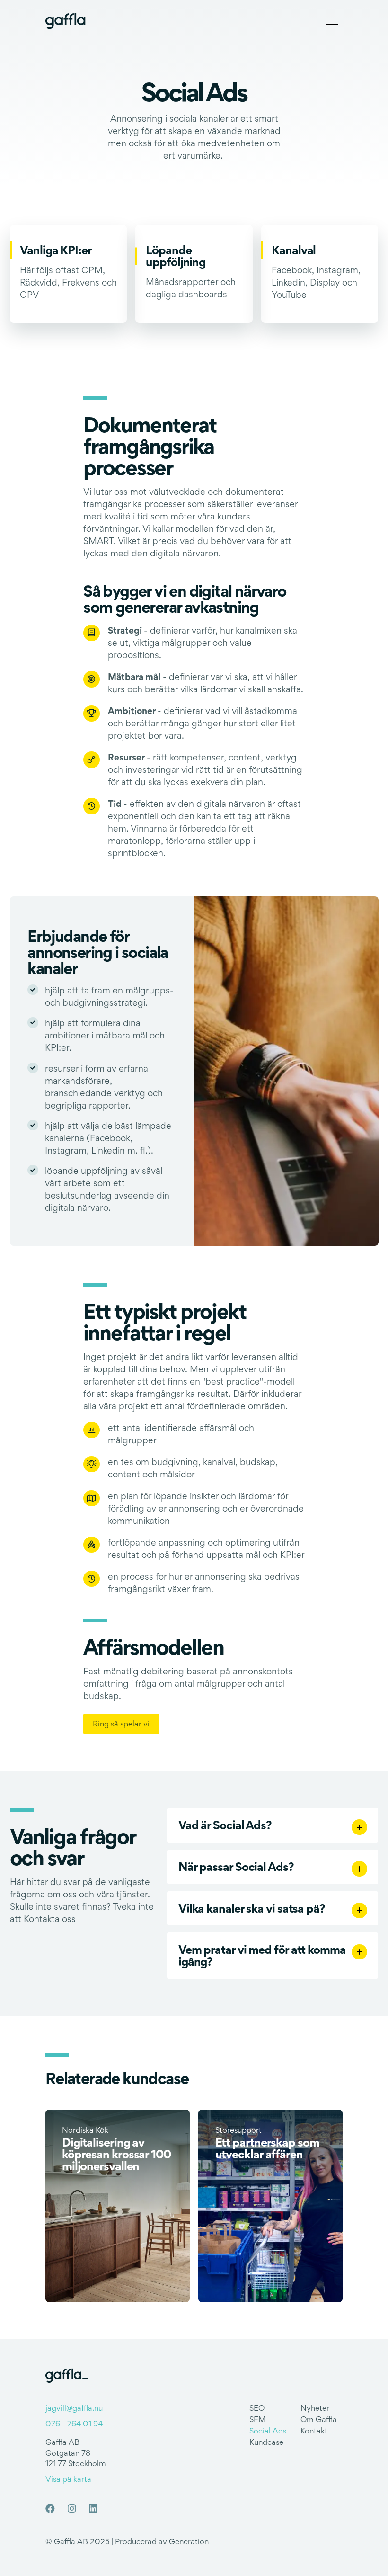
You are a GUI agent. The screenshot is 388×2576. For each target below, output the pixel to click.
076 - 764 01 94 (74, 2424)
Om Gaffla (319, 2419)
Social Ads (268, 2431)
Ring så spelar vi (121, 1724)
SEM (258, 2419)
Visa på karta (68, 2479)
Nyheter (315, 2408)
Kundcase (266, 2442)
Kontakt (314, 2431)
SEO (257, 2408)
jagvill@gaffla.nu (74, 2408)
